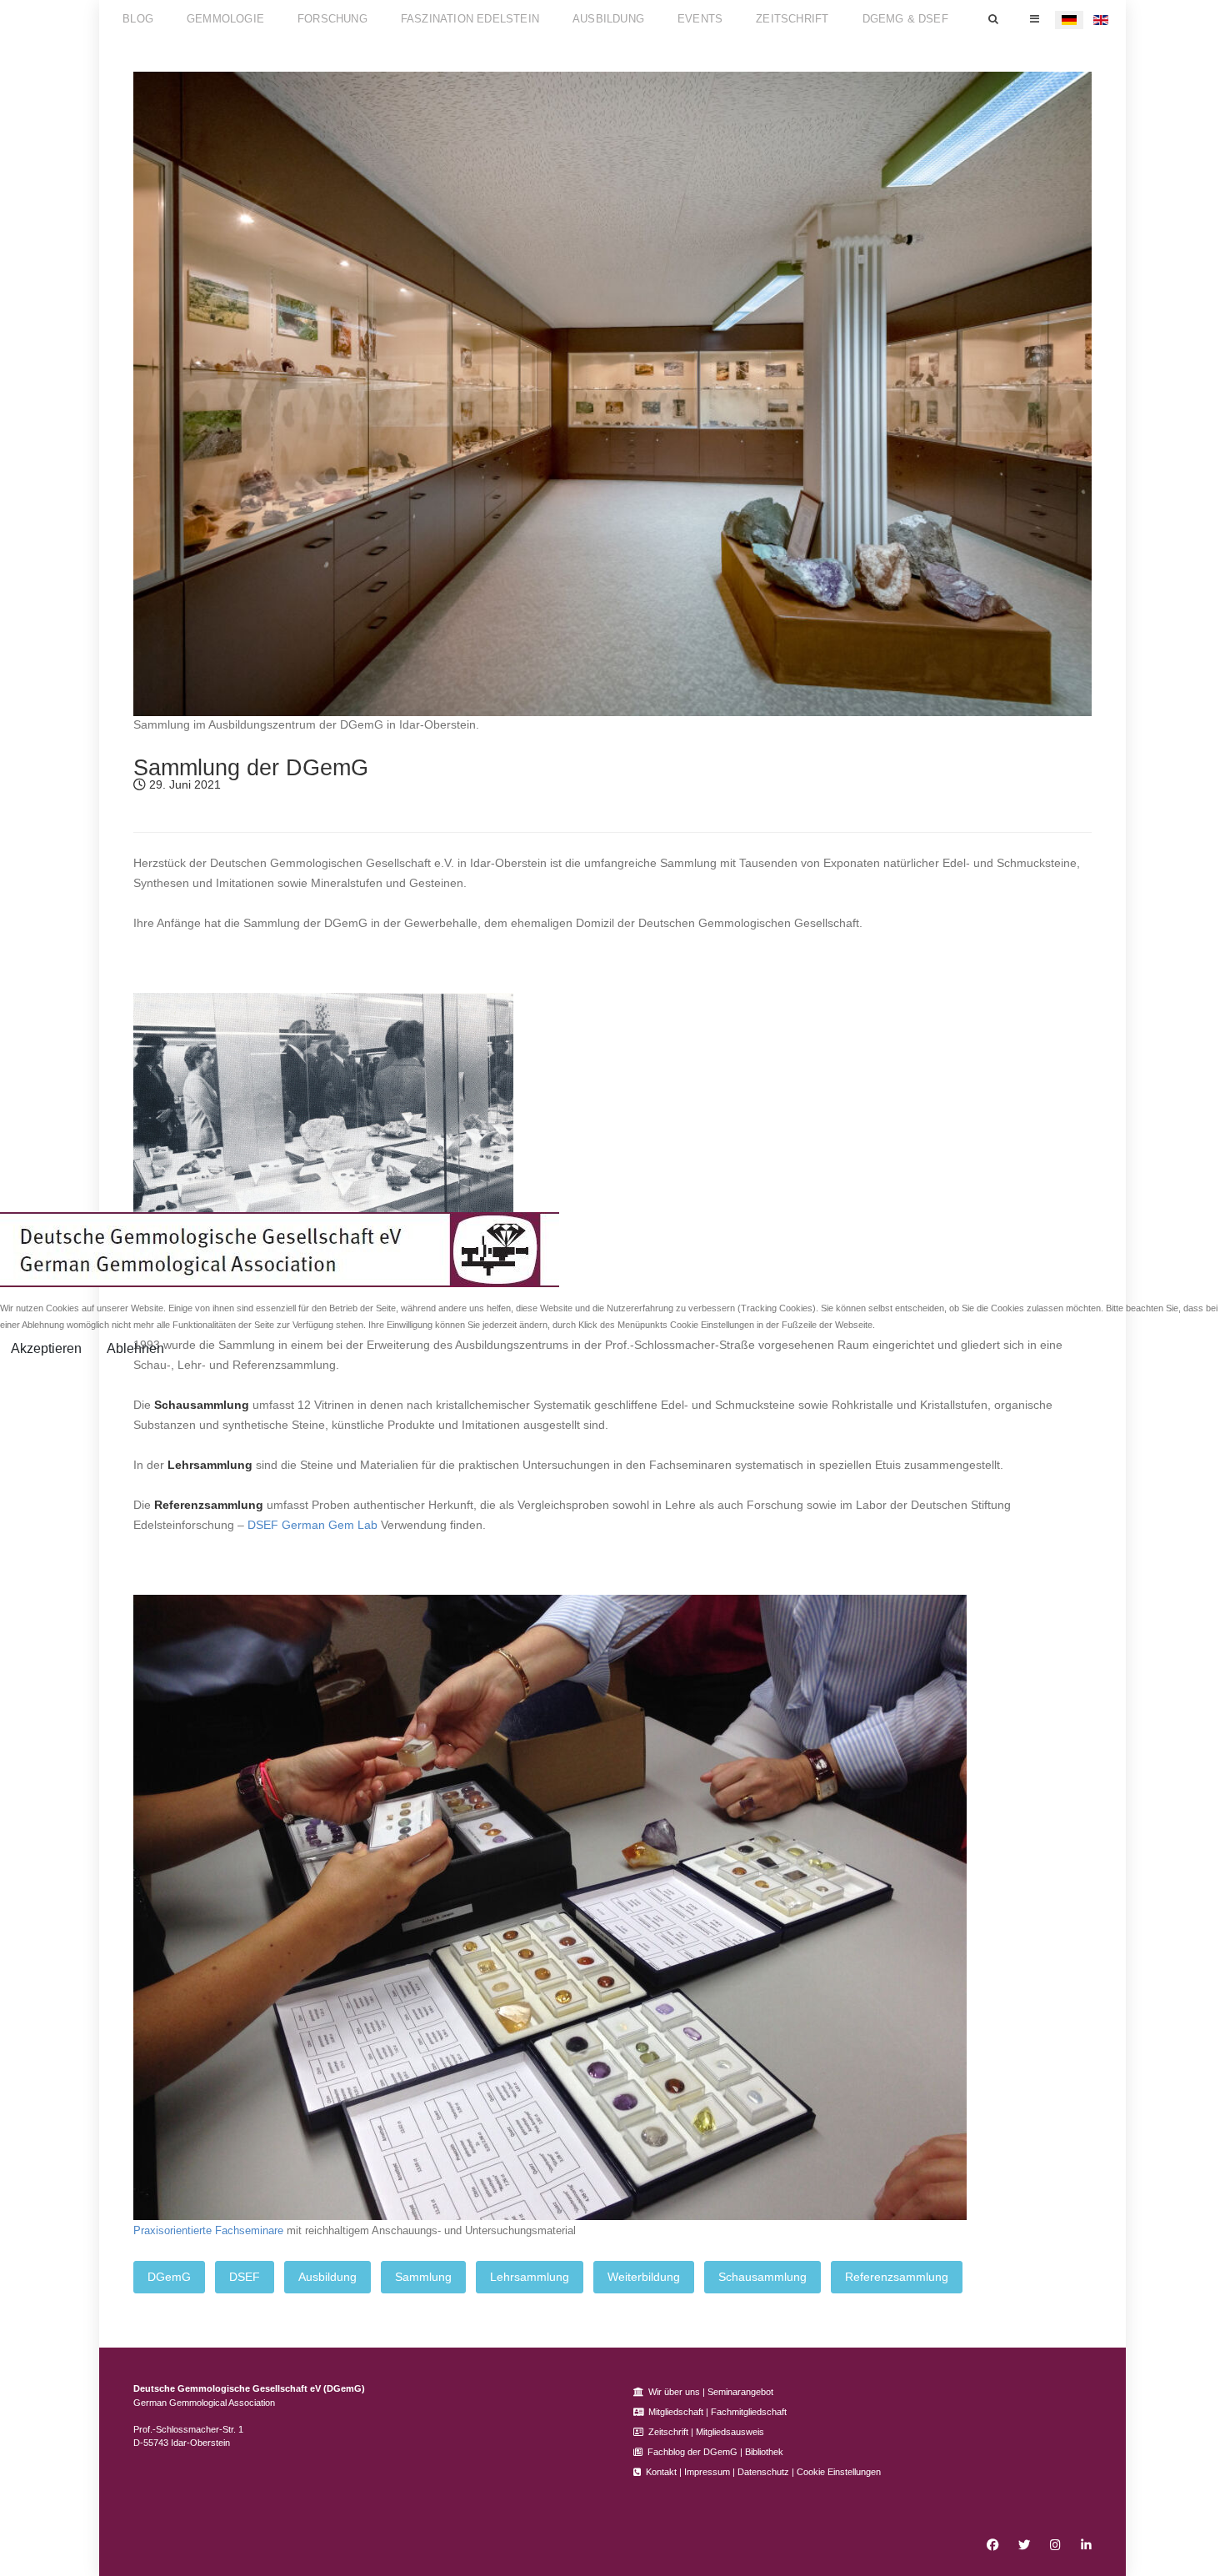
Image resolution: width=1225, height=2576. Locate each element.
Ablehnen (135, 1348)
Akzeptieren (46, 1348)
